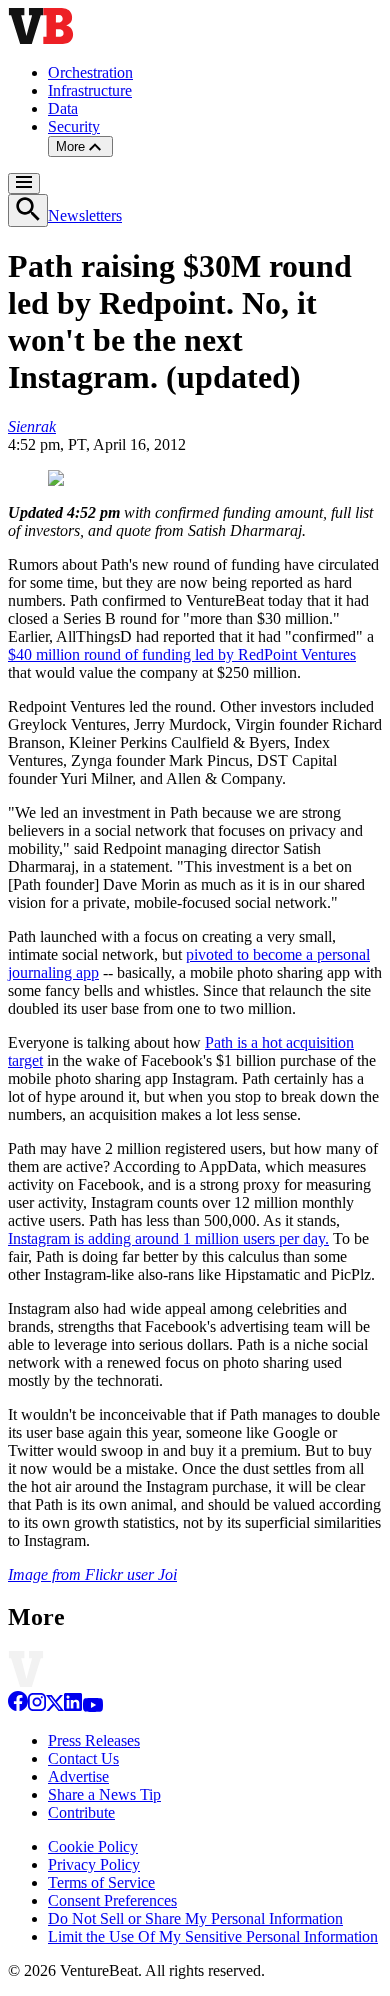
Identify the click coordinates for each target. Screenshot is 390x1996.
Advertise (78, 1776)
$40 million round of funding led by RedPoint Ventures (182, 654)
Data (63, 108)
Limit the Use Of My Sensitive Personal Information (213, 1936)
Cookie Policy (93, 1846)
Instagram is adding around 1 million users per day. (168, 1238)
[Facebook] (18, 1706)
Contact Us (83, 1758)
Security (74, 126)
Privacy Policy (94, 1864)
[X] (55, 1706)
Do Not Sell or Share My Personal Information (195, 1918)
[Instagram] (37, 1706)
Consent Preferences (112, 1900)
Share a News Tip (104, 1794)
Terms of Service (101, 1882)
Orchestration (90, 72)
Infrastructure (90, 90)
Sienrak (32, 426)
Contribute (81, 1812)
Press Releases (94, 1740)
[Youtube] (92, 1706)
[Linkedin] (73, 1706)
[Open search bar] (28, 210)
